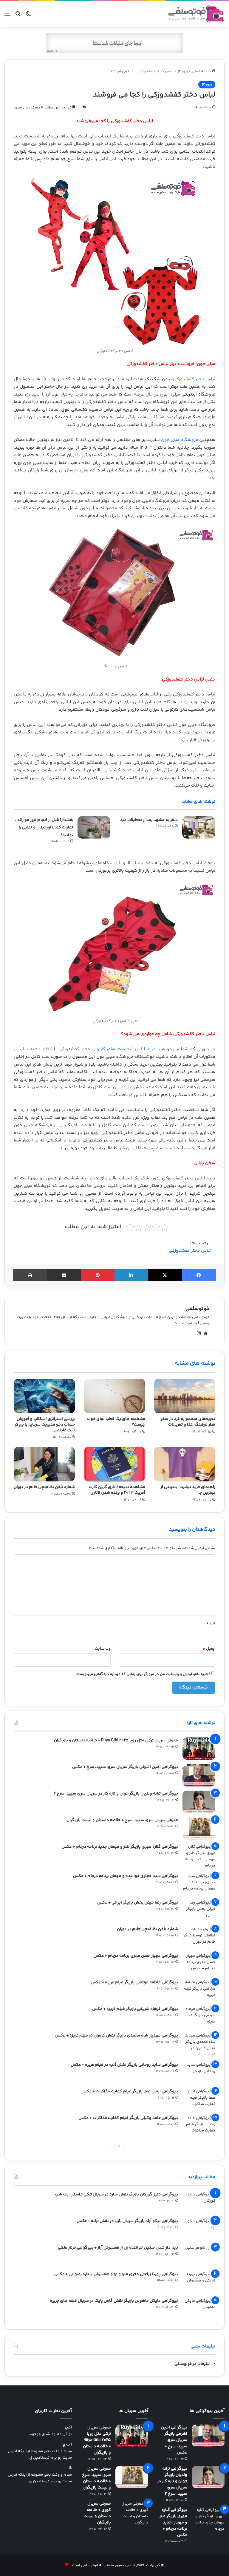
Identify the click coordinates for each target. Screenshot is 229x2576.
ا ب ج (67, 2445)
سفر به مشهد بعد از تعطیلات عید (149, 820)
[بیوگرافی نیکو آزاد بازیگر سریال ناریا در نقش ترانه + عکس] (199, 2229)
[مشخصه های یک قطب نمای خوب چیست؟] (114, 1396)
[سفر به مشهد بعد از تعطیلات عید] (199, 827)
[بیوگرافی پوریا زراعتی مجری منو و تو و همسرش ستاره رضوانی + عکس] (199, 2282)
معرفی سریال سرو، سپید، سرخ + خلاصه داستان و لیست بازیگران (122, 1820)
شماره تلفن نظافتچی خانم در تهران (44, 1487)
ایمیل (209, 1649)
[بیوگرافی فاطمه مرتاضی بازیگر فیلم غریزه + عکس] (199, 1991)
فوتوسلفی (197, 1309)
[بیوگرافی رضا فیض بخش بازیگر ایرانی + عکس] (199, 1911)
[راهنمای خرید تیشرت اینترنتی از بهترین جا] (185, 1464)
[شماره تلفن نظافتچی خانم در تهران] (44, 1464)
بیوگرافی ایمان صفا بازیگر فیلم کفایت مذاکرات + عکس (130, 2091)
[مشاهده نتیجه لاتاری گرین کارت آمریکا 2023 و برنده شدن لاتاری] (114, 1464)
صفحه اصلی (202, 71)
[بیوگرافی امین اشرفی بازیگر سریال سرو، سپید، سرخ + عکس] (199, 1775)
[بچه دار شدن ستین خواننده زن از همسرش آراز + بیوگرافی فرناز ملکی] (199, 2256)
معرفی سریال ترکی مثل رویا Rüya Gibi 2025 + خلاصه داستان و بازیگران (116, 1740)
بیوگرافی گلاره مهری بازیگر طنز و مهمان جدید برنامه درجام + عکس (120, 1847)
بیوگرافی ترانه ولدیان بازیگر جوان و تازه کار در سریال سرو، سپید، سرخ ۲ (116, 1794)
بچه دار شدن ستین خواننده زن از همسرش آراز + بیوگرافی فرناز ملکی (118, 2248)
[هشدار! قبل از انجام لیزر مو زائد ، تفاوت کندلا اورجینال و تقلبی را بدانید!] (94, 827)
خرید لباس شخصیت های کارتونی (124, 1049)
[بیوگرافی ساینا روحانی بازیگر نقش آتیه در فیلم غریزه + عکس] (199, 2073)
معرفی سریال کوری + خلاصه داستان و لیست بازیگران (97, 2513)
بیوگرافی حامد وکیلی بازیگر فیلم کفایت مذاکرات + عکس (128, 2118)
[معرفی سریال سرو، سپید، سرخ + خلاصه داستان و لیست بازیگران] (199, 1828)
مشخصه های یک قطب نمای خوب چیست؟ (116, 1422)
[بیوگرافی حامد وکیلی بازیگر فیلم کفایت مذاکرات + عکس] (199, 2126)
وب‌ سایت (103, 1649)
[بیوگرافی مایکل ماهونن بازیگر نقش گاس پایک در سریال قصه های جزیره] (199, 2309)
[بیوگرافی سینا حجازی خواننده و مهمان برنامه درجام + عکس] (199, 1884)
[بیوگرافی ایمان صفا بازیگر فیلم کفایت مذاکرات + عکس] (199, 2100)
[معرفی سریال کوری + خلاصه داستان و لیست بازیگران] (132, 2513)
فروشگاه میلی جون (180, 440)
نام (211, 1623)
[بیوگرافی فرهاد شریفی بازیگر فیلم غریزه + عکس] (199, 2017)
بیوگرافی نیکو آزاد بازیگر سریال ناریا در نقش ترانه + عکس (127, 2221)
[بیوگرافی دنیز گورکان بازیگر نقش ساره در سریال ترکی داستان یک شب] (199, 2203)
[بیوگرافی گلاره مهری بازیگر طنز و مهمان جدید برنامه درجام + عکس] (199, 1856)
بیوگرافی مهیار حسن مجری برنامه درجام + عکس (136, 1956)
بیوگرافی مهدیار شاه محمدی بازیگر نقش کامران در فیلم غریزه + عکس (117, 2036)
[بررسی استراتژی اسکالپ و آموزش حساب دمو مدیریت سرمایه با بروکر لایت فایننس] (44, 1396)
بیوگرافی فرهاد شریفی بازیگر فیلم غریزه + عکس (135, 2009)
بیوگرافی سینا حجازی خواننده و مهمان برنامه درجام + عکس (126, 1876)
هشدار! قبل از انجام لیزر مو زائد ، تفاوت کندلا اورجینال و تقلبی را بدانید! (44, 828)
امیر (68, 2428)
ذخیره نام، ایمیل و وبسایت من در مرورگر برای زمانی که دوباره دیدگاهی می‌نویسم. (143, 1674)
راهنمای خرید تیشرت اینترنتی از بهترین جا (188, 1490)
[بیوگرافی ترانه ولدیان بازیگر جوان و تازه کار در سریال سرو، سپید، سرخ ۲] (199, 1802)
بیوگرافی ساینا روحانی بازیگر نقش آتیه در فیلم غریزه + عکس (124, 2065)
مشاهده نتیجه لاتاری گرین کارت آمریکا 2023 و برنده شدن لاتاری (117, 1490)
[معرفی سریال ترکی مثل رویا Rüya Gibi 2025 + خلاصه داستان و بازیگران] (199, 1749)
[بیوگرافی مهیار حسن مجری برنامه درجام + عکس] (199, 1964)
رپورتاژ (183, 71)
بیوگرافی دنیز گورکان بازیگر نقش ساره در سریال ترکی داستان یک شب (116, 2195)
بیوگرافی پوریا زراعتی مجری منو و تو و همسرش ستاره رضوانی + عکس (116, 2274)
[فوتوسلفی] (196, 14)
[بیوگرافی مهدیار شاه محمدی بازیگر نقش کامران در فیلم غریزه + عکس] (199, 2045)
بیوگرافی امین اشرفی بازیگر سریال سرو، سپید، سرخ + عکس (125, 1767)
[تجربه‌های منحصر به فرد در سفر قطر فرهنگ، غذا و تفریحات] (185, 1396)
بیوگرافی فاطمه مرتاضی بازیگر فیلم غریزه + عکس (134, 1982)
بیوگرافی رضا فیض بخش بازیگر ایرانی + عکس (138, 1903)
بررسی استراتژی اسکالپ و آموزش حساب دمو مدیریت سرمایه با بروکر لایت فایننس (45, 1425)
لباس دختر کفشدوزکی (194, 379)
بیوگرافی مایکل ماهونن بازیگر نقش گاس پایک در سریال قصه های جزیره (114, 2301)
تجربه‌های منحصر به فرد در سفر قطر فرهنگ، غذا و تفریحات (188, 1422)
